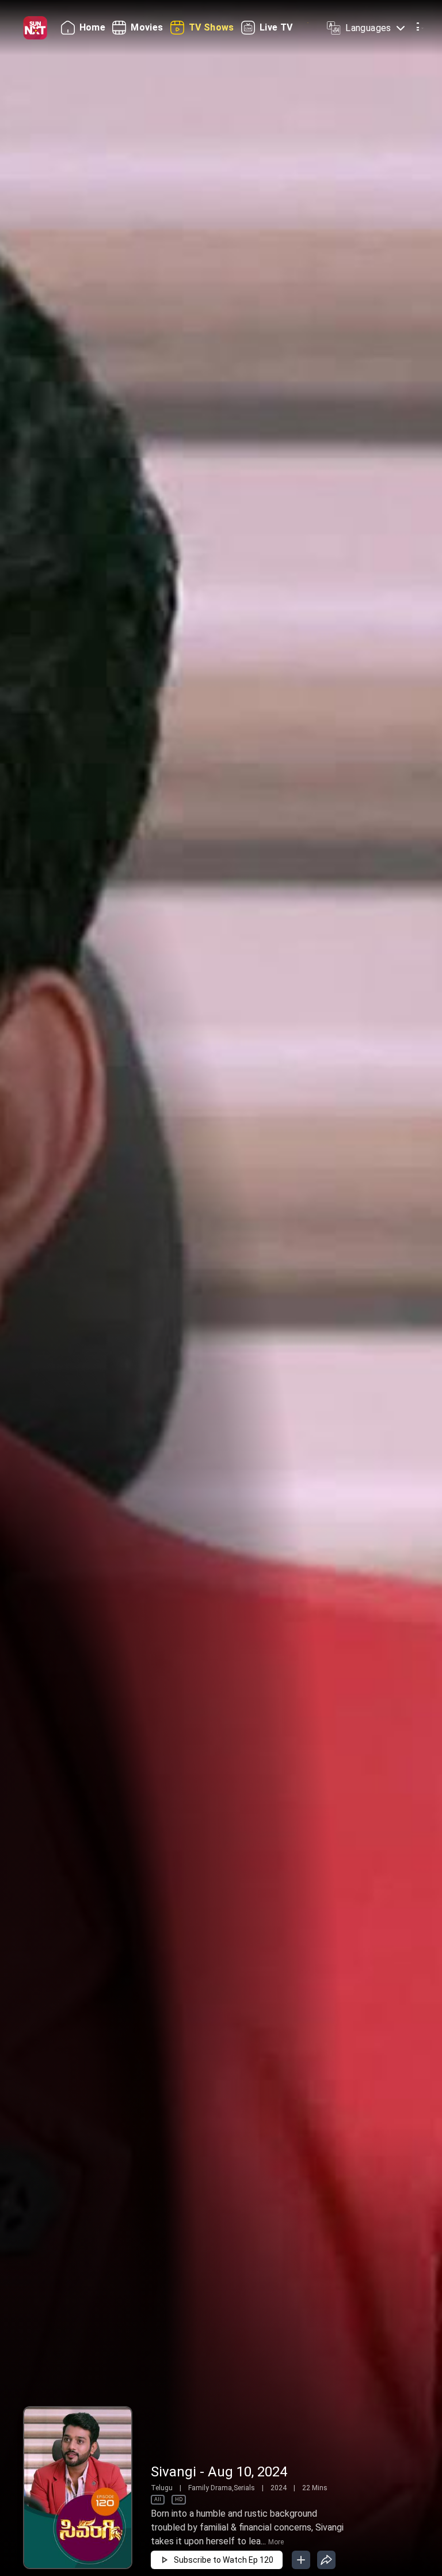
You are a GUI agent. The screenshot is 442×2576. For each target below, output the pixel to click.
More (276, 2542)
